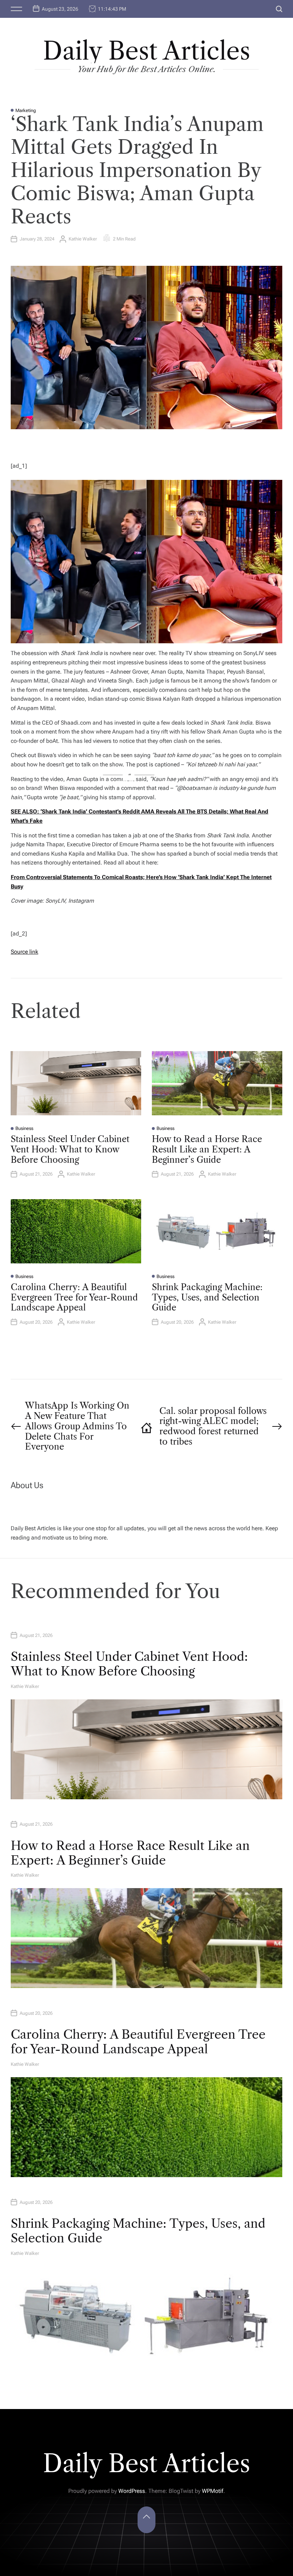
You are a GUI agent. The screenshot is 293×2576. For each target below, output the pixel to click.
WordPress (132, 2491)
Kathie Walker (83, 239)
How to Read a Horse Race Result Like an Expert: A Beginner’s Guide (207, 1149)
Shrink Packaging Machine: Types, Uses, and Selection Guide (207, 1297)
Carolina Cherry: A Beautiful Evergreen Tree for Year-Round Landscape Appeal (74, 1297)
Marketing (26, 110)
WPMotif (213, 2491)
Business (24, 1128)
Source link (24, 952)
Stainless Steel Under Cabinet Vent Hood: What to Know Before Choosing (70, 1149)
